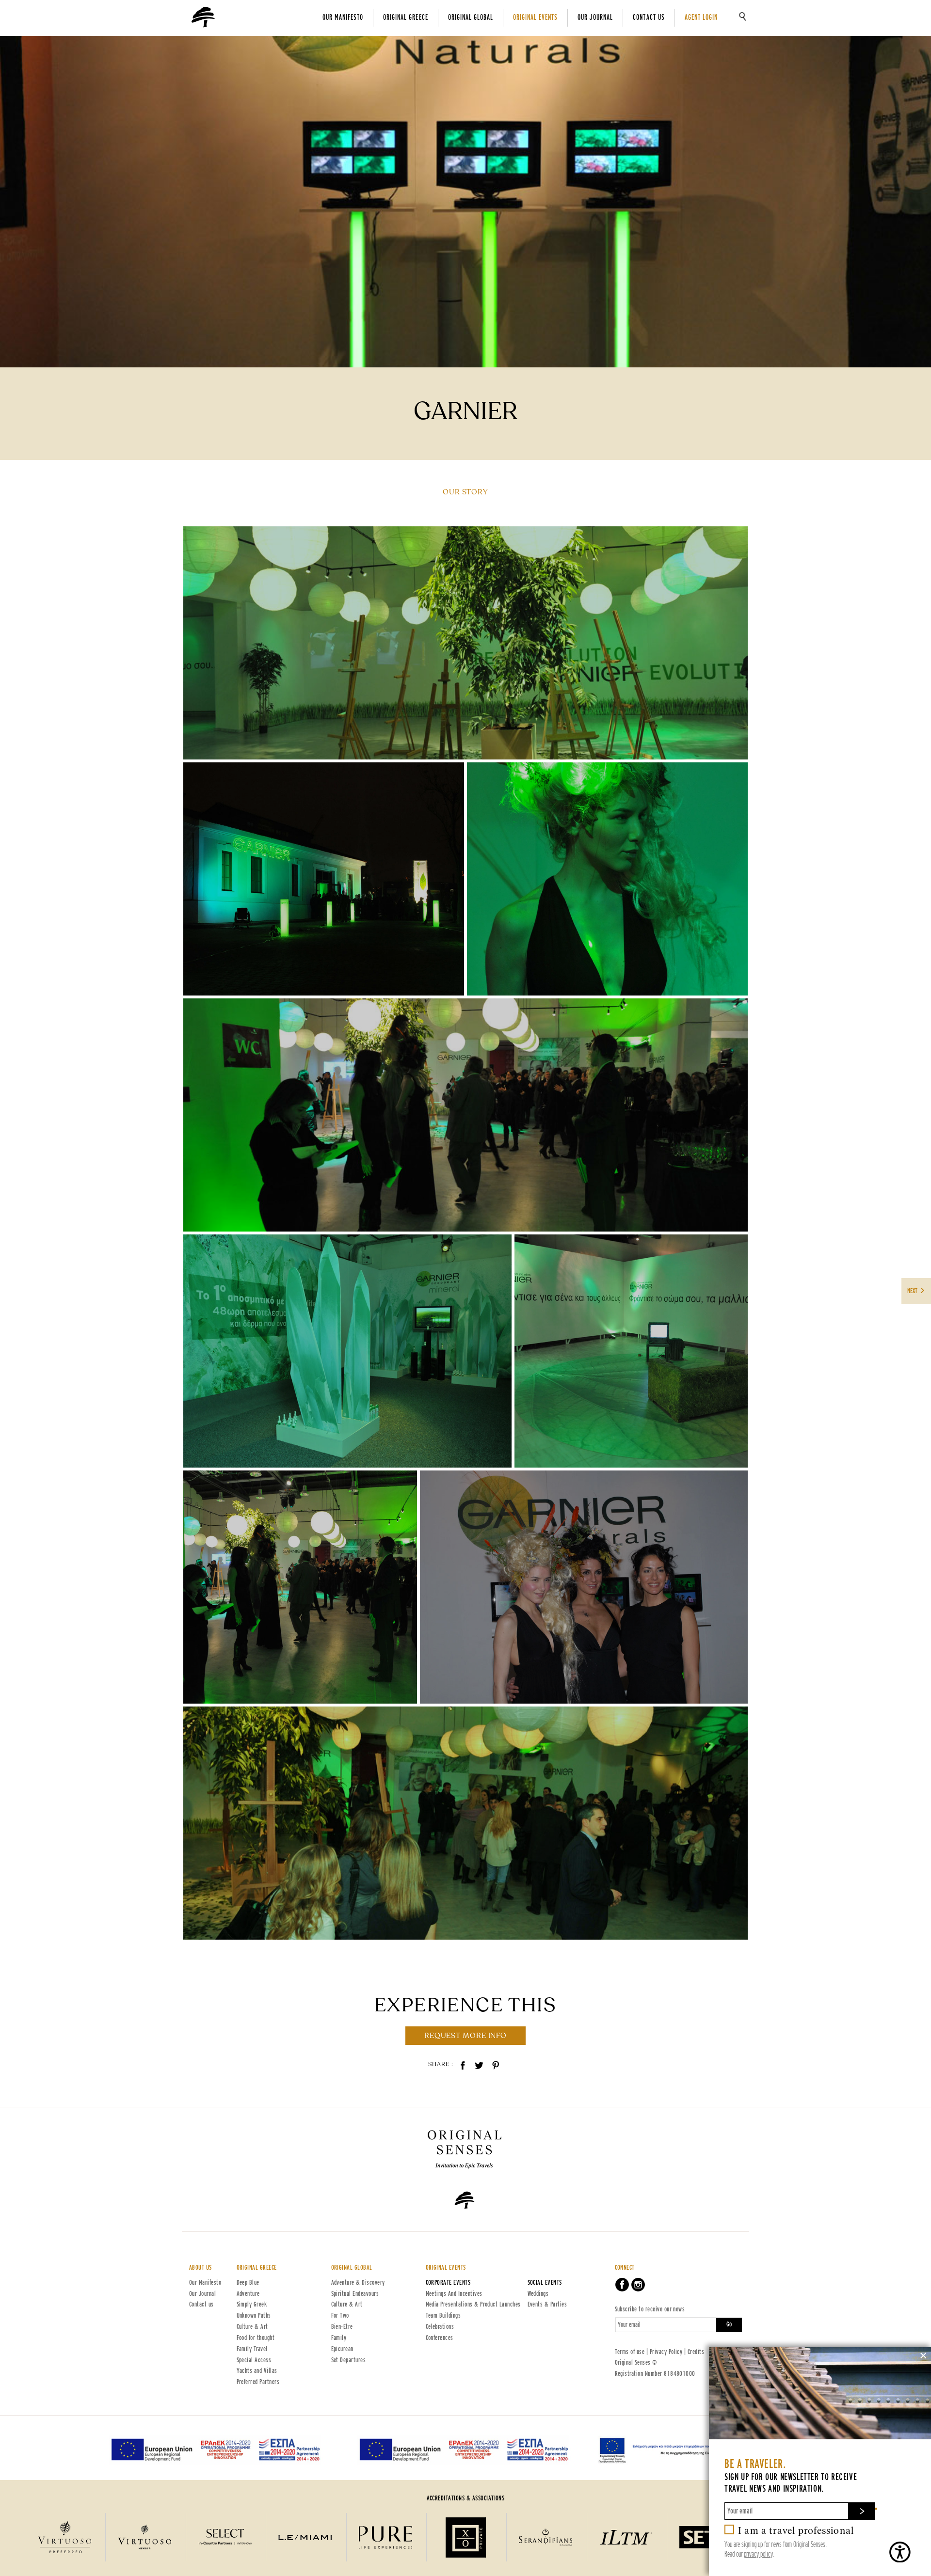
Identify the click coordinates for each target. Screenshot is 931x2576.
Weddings (538, 2294)
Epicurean (342, 2349)
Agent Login (701, 18)
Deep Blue (248, 2283)
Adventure (248, 2294)
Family (339, 2338)
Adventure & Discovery (358, 2283)
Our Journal (595, 18)
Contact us (649, 18)
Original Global (471, 18)
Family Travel (252, 2349)
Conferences (440, 2338)
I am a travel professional (796, 2530)
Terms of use (630, 2352)
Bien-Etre (342, 2327)
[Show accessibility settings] (899, 2552)
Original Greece (405, 18)
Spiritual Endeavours (355, 2294)
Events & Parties (547, 2305)
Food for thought (256, 2338)
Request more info (465, 2036)
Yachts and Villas (257, 2371)
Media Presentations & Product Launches (473, 2305)
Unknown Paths (254, 2316)
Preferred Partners (258, 2382)
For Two (340, 2316)
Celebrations (440, 2327)
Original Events (535, 18)
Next (913, 1291)
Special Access (254, 2360)
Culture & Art (252, 2327)
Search (743, 16)
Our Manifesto (343, 18)
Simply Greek (252, 2305)
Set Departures (349, 2360)
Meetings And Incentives (454, 2294)
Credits (696, 2352)
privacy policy (758, 2554)
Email (876, 2508)
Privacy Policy (666, 2352)
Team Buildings (443, 2316)
